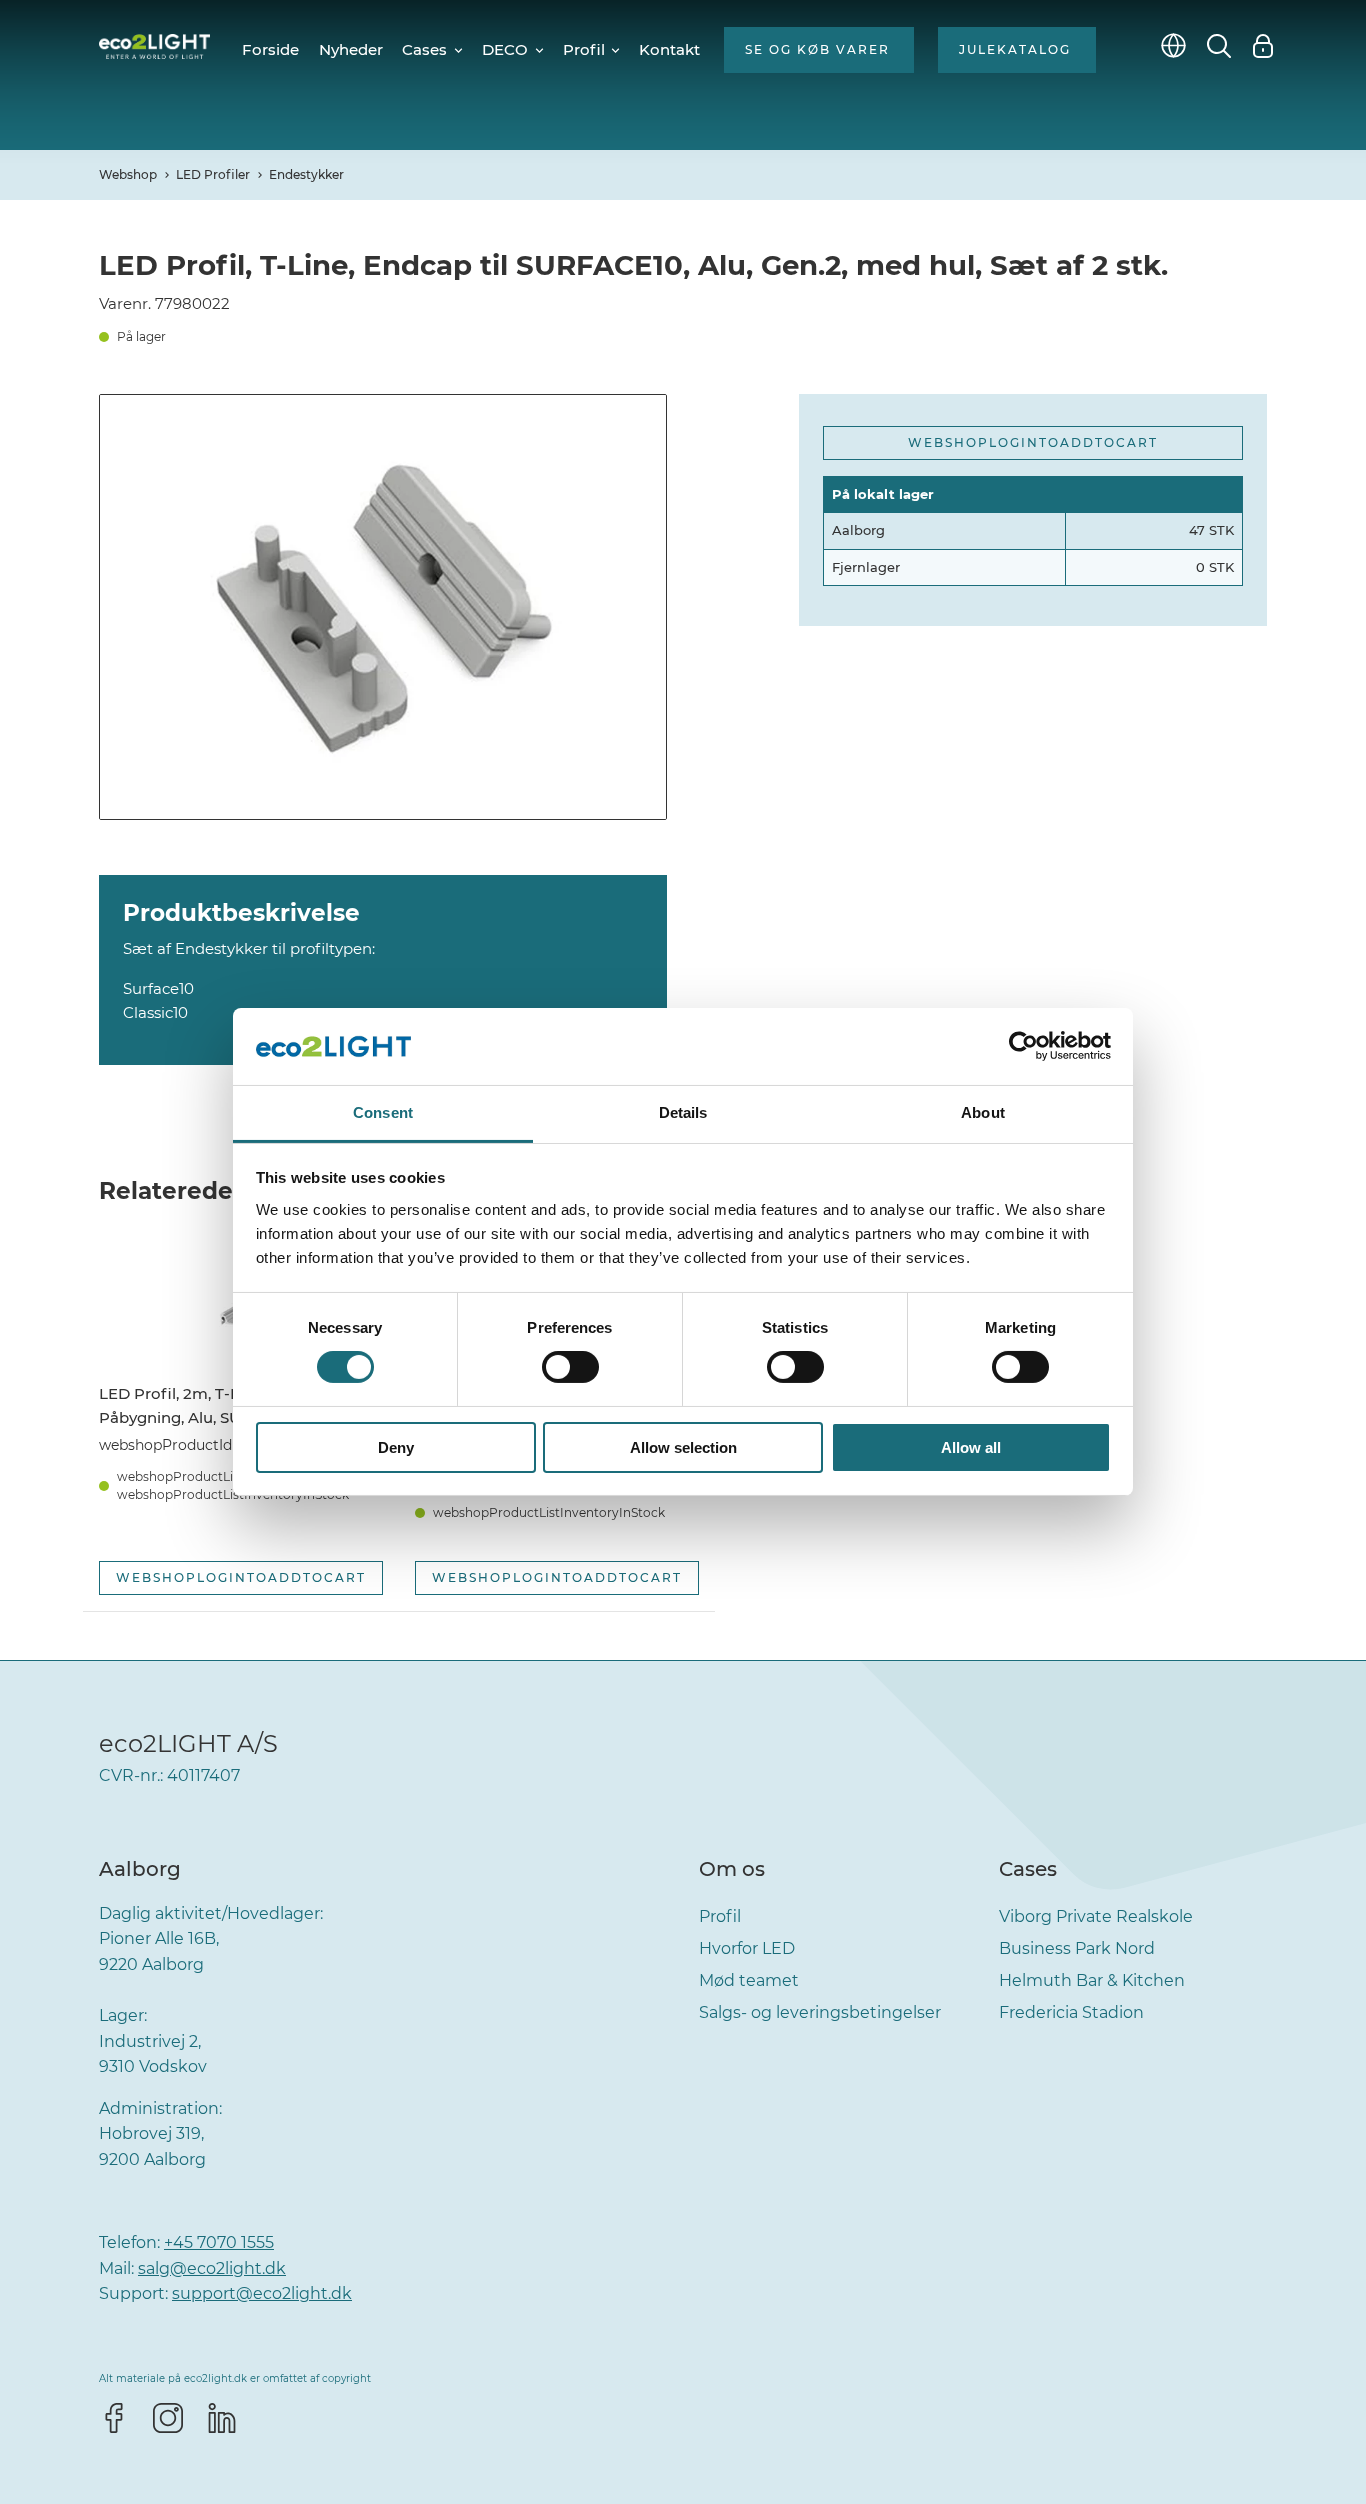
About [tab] (983, 1112)
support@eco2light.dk (262, 2293)
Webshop (128, 174)
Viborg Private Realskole (1096, 1916)
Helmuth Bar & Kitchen (1092, 1980)
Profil (720, 1916)
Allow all (971, 1447)
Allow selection (683, 1447)
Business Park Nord (1077, 1948)
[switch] (570, 1367)
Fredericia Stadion (1071, 2012)
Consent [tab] (383, 1112)
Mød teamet (749, 1980)
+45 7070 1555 (219, 2242)
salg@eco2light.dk (212, 2268)
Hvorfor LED (747, 1948)
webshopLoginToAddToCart (1033, 442)
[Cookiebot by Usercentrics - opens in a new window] (1023, 1046)
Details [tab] (683, 1112)
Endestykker (306, 174)
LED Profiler (213, 174)
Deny (396, 1447)
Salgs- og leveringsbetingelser (820, 2012)
